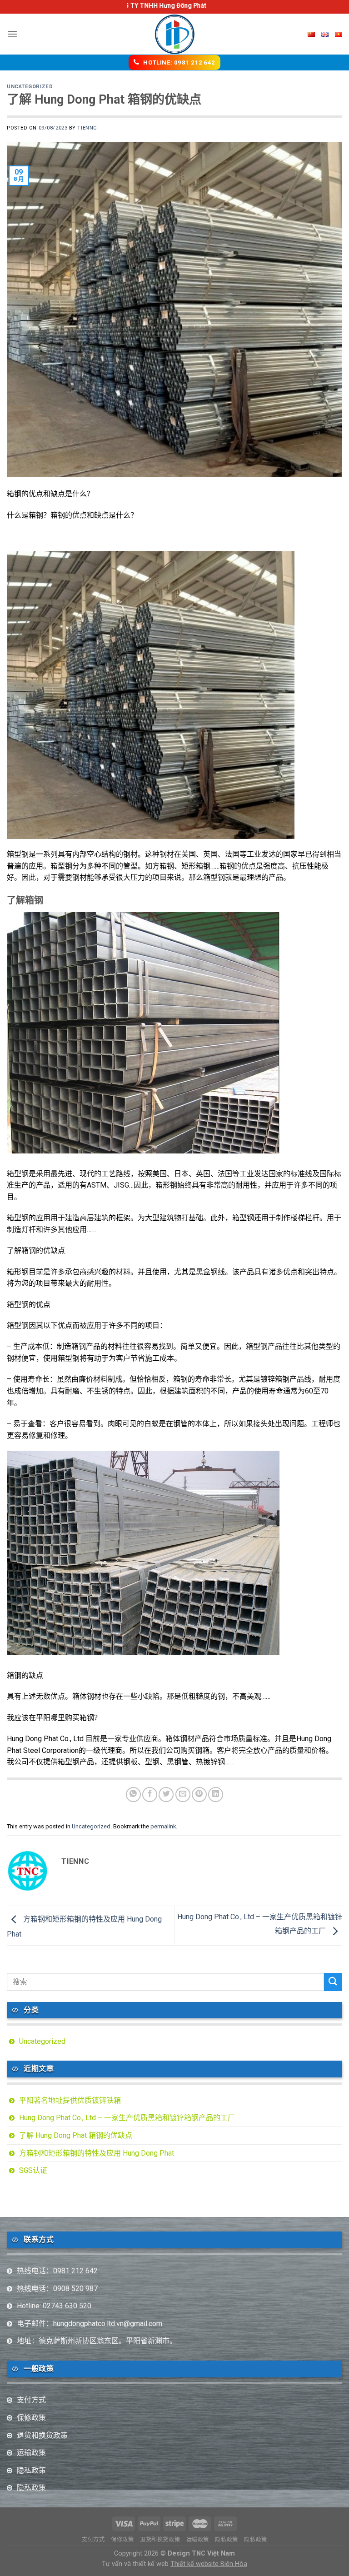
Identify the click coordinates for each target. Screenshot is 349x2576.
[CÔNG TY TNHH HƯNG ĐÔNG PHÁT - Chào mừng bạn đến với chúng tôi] (175, 34)
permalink (163, 1826)
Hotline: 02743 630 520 (54, 2306)
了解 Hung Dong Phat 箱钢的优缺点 (76, 2135)
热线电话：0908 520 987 (57, 2289)
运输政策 (31, 2453)
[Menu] (12, 34)
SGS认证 (33, 2170)
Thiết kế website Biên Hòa (209, 2564)
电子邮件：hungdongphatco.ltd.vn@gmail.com (90, 2324)
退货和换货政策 (42, 2435)
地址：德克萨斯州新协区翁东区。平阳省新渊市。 (97, 2341)
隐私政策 (31, 2470)
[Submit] (333, 1982)
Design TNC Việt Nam (201, 2554)
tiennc (87, 128)
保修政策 (31, 2418)
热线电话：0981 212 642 (57, 2271)
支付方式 (31, 2400)
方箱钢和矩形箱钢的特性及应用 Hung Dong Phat (97, 2153)
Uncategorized (30, 87)
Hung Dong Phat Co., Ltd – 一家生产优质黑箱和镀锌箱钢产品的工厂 (127, 2118)
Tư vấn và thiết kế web (136, 2564)
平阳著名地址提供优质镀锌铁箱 (70, 2100)
